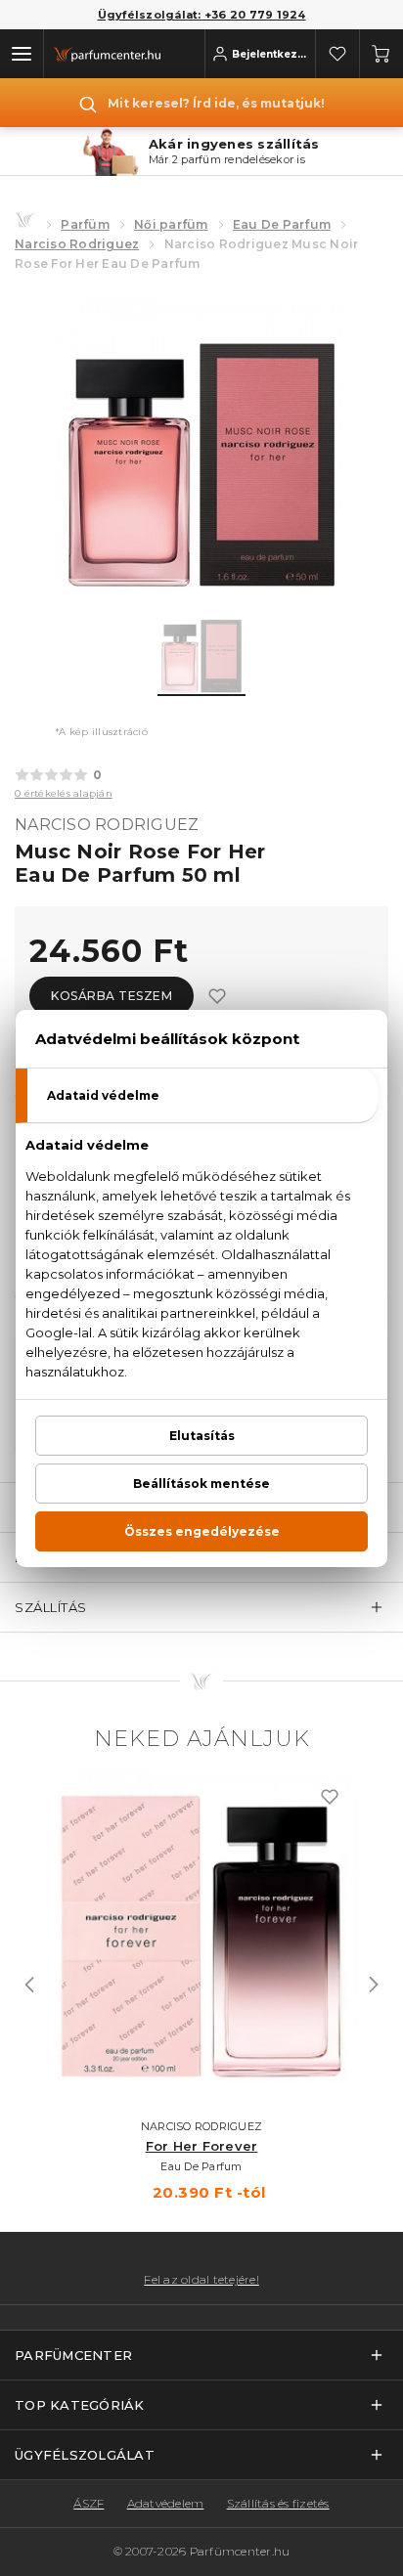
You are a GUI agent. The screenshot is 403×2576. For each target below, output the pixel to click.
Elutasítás (202, 1436)
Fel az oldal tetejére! (201, 2280)
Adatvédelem (166, 2503)
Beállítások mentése (201, 1484)
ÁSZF (89, 2503)
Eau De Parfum (282, 224)
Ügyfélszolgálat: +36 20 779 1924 (202, 15)
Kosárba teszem (112, 996)
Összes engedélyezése (202, 1531)
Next (374, 1985)
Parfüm (85, 224)
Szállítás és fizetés (278, 2503)
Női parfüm (171, 224)
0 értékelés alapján (64, 793)
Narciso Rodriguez (77, 244)
